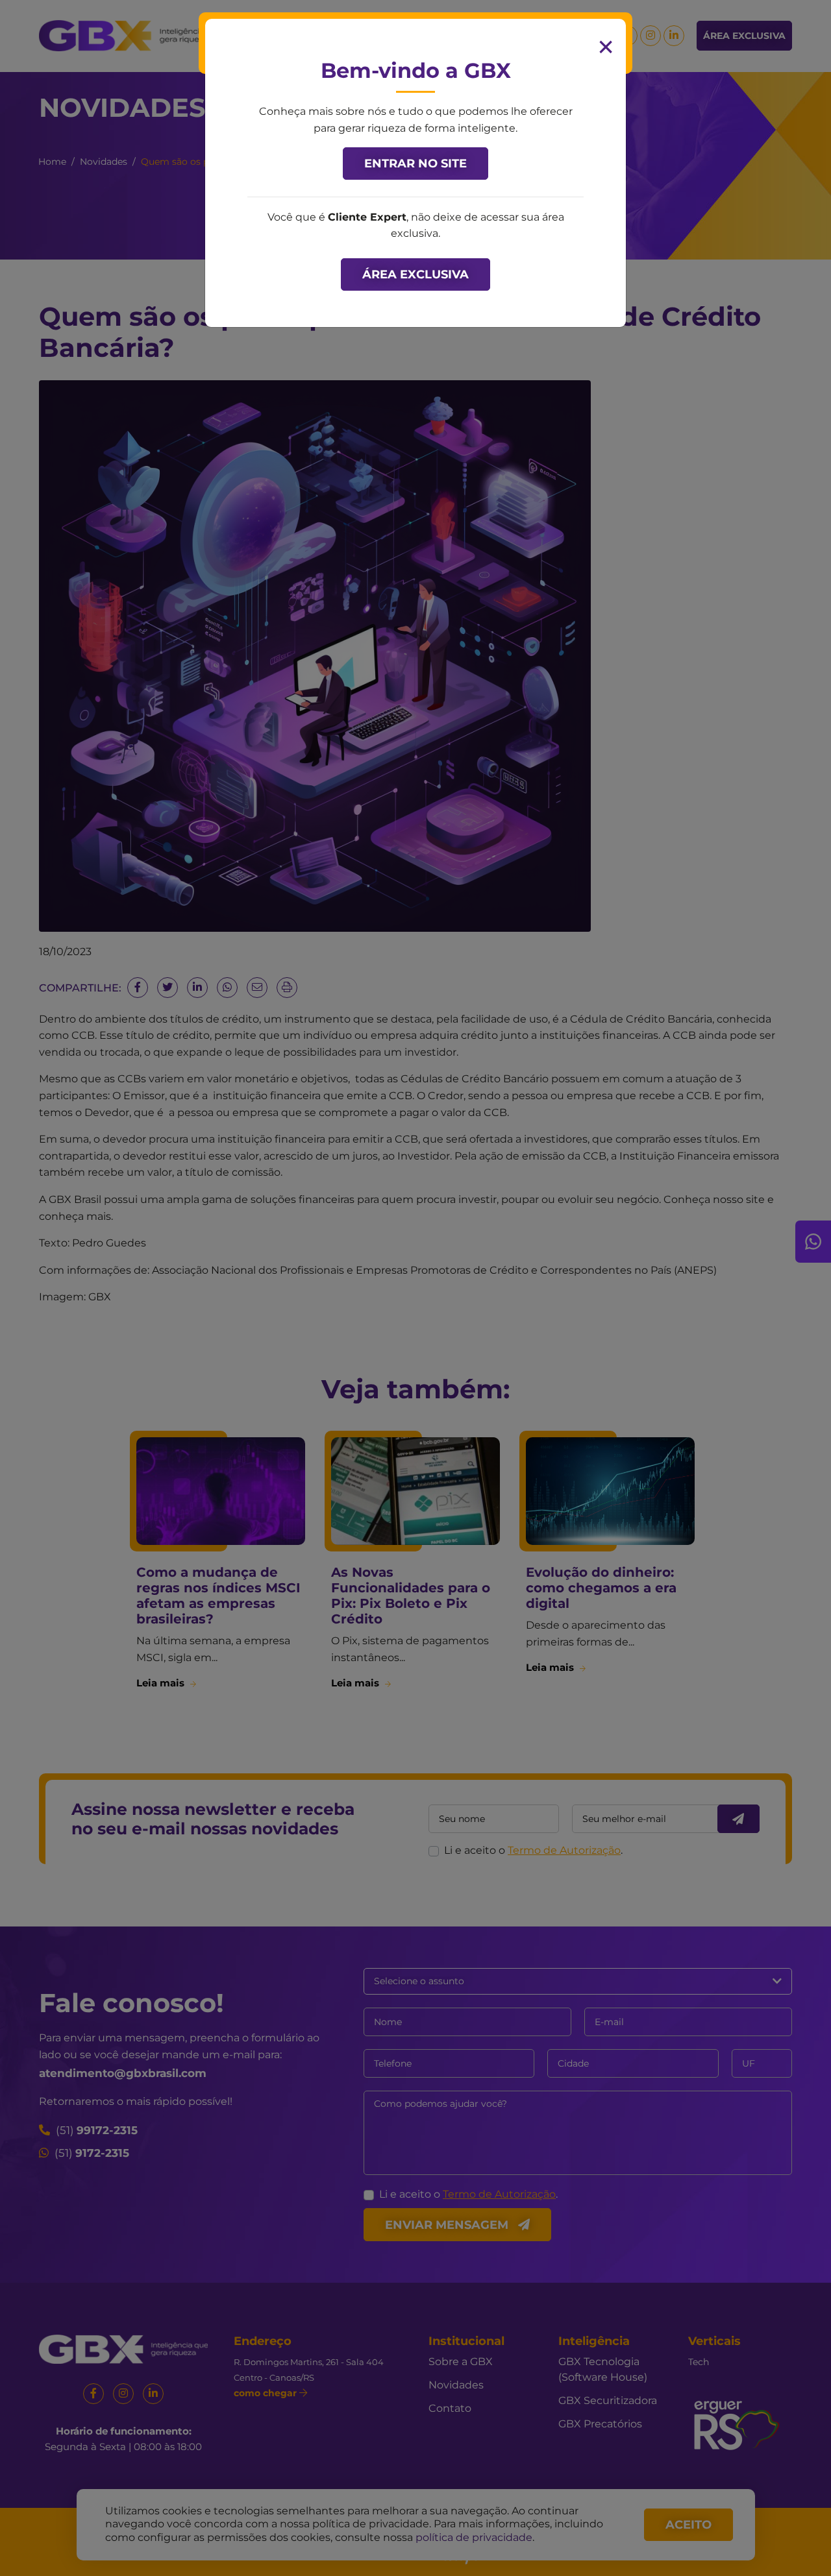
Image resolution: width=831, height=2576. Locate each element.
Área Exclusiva (415, 274)
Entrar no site (415, 164)
